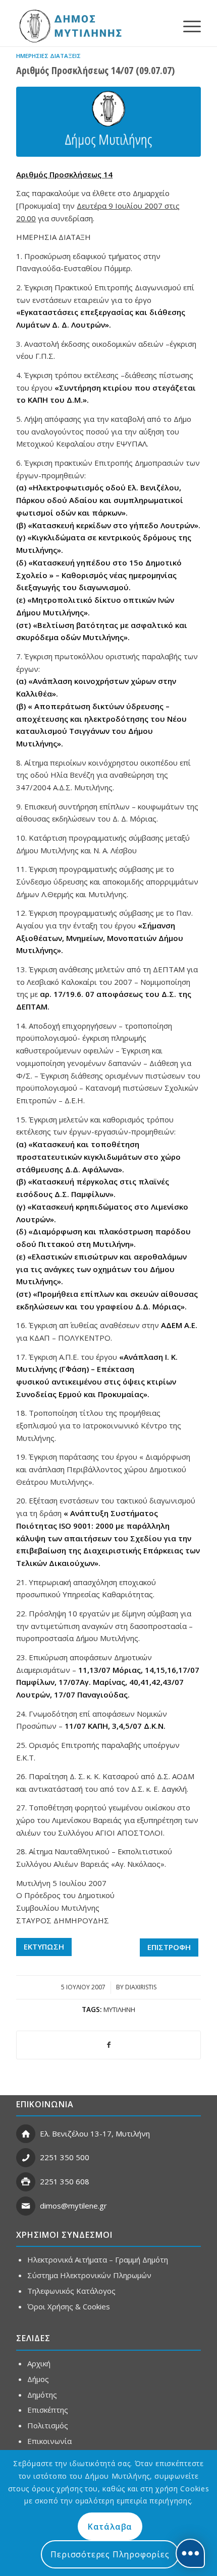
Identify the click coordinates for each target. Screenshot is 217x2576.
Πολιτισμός (48, 2425)
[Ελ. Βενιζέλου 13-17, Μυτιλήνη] (26, 2134)
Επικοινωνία (49, 2441)
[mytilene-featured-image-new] (108, 122)
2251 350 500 (65, 2157)
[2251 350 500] (26, 2158)
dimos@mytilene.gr (73, 2206)
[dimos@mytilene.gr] (26, 2206)
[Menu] (187, 26)
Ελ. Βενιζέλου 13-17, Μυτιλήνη (95, 2133)
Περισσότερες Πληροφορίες (110, 2554)
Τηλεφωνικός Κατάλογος (71, 2291)
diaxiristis (141, 1987)
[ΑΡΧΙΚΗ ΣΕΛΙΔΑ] (70, 26)
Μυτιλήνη (119, 2009)
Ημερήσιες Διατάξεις (48, 56)
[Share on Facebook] (108, 2045)
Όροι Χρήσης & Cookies (69, 2306)
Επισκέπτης (48, 2410)
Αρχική (39, 2363)
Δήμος (38, 2379)
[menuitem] (187, 26)
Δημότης (42, 2395)
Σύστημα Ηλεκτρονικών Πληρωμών (89, 2275)
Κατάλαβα (110, 2527)
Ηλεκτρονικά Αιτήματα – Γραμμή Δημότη (98, 2259)
